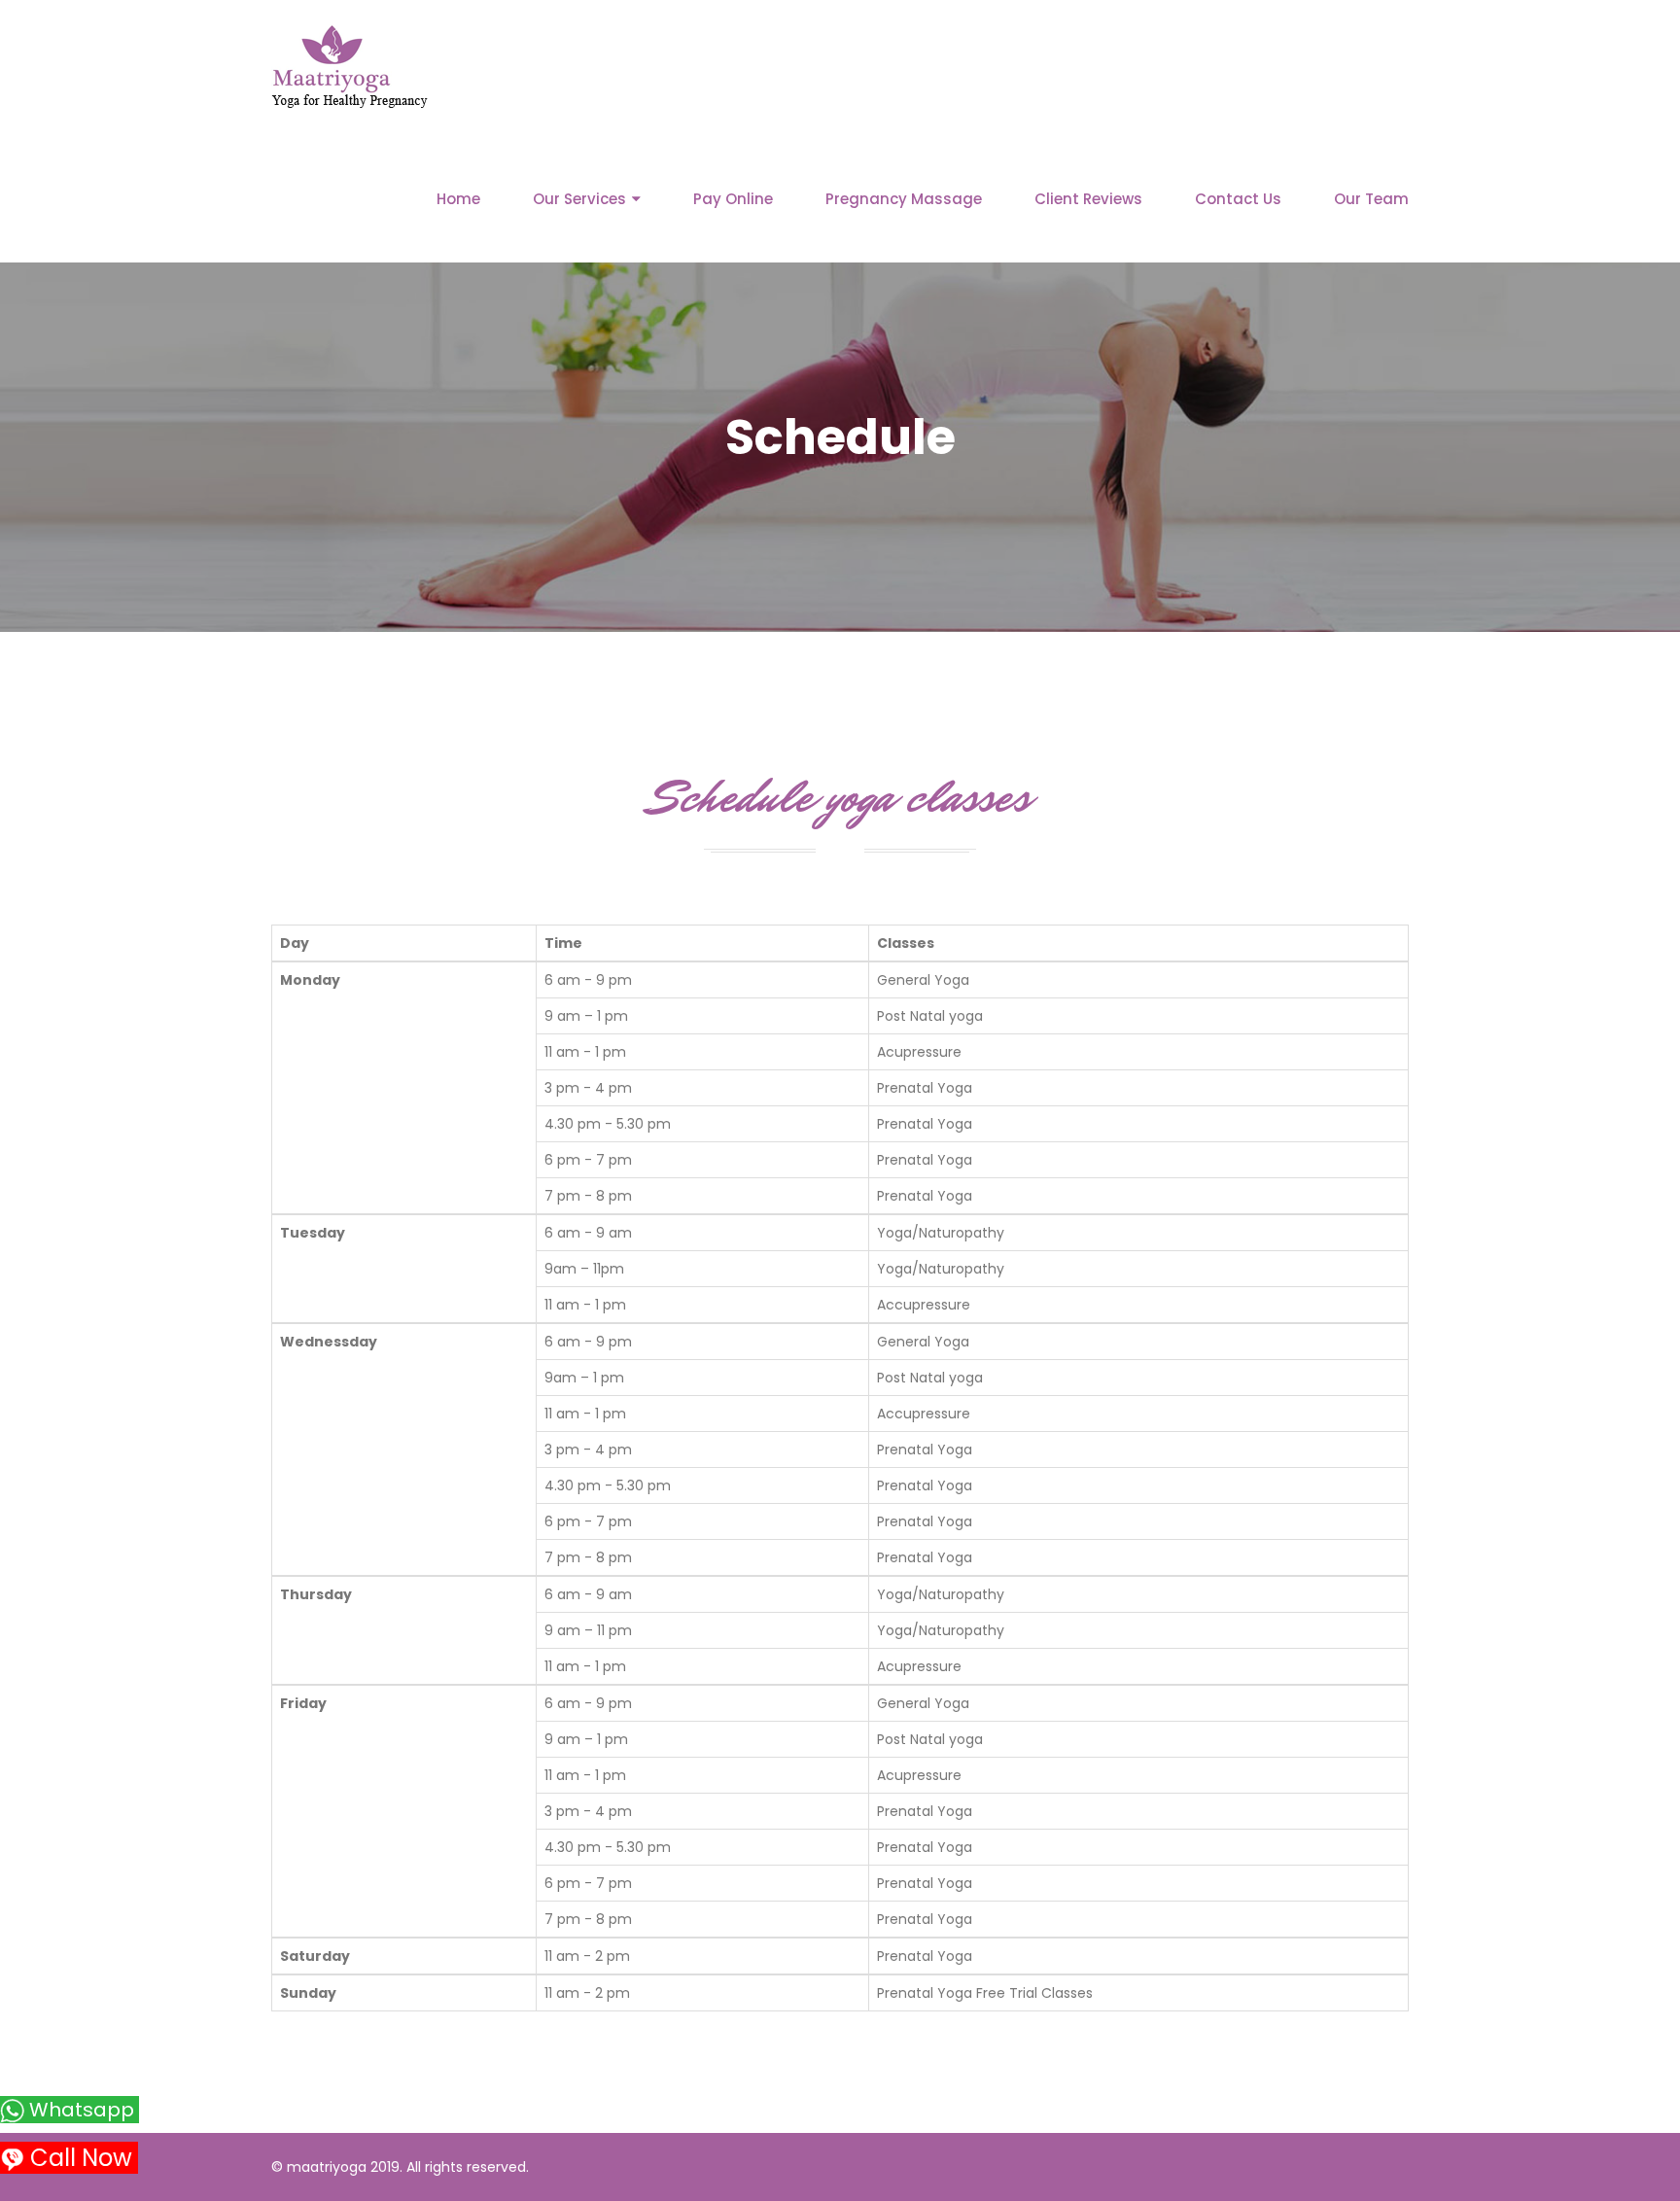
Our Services (579, 199)
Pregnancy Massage (904, 199)
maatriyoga (327, 2167)
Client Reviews (1088, 199)
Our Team (1371, 199)
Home (458, 199)
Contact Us (1238, 199)
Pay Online (733, 199)
